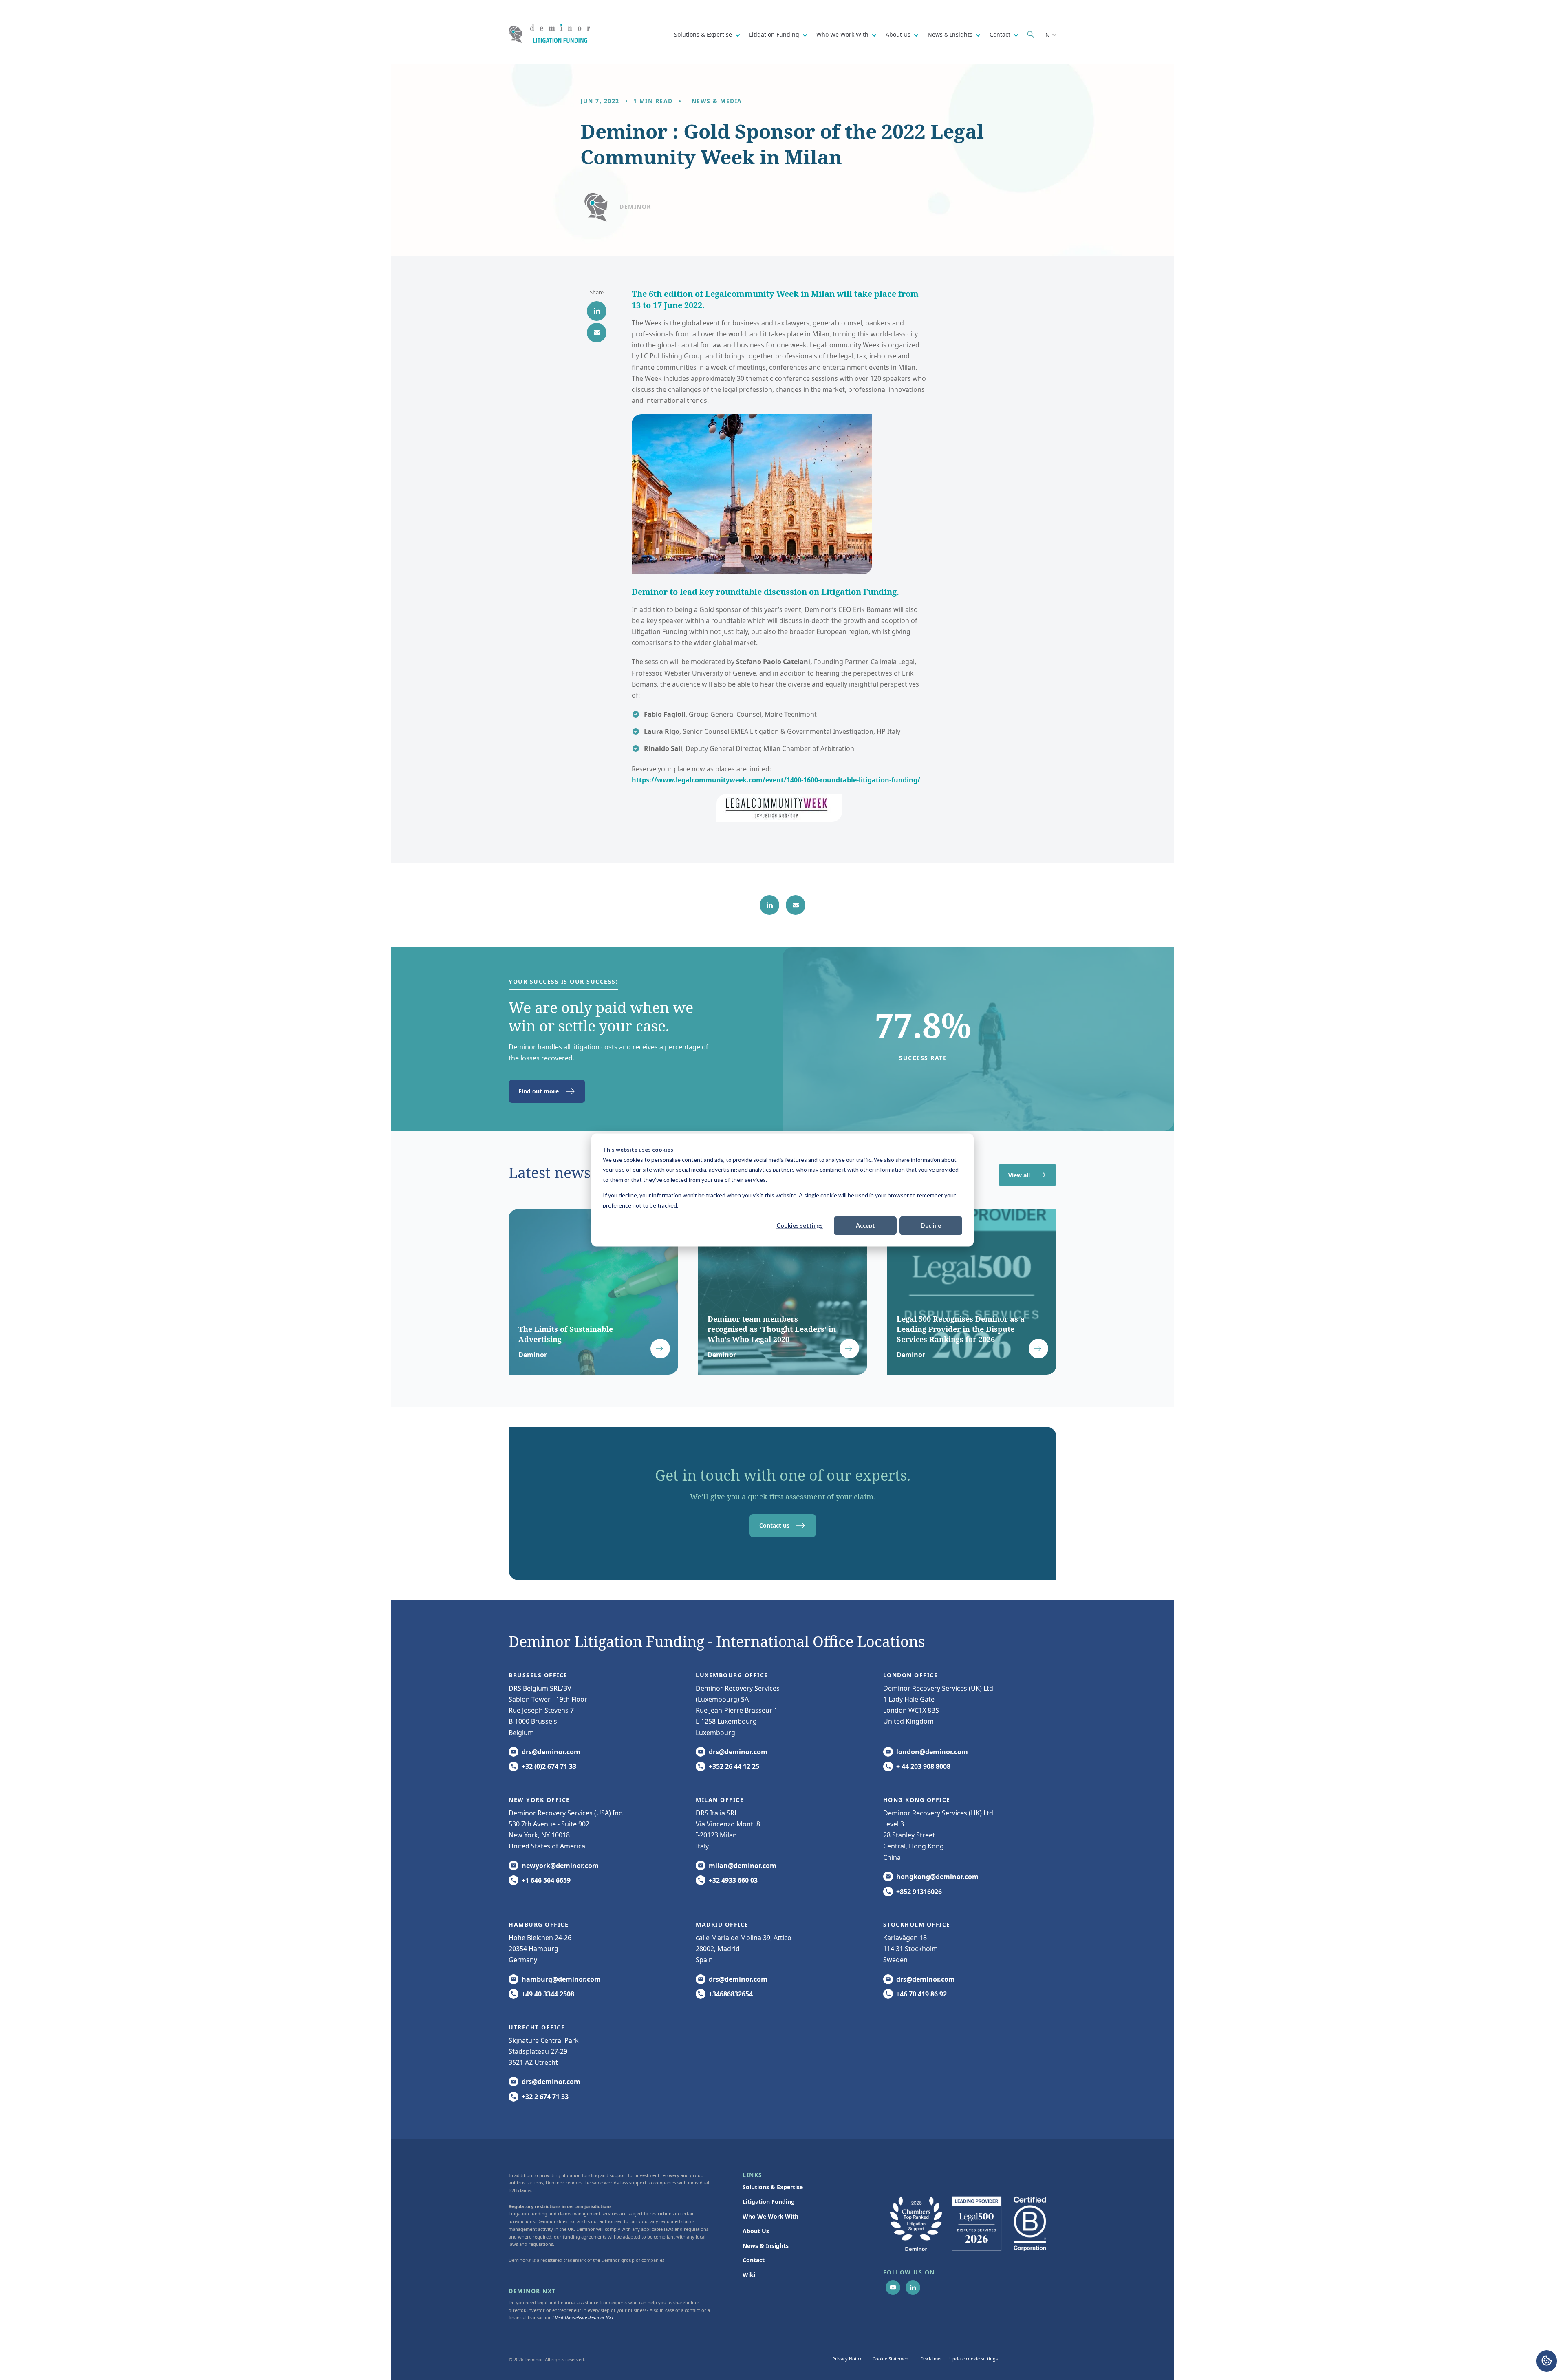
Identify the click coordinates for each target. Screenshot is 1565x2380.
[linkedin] (597, 311)
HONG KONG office (917, 1800)
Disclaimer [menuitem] (931, 2359)
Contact (1001, 34)
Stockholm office (917, 1924)
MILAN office (720, 1800)
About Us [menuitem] (756, 2231)
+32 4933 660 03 (733, 1880)
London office (911, 1675)
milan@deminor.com (743, 1866)
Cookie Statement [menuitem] (891, 2359)
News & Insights (951, 34)
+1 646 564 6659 (546, 1880)
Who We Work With (843, 34)
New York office (539, 1800)
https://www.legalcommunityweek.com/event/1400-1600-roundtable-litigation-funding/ (776, 780)
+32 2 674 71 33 (545, 2097)
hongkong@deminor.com (937, 1877)
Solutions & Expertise (704, 34)
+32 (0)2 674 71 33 (549, 1766)
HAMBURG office (539, 1924)
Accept (865, 1225)
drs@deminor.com (551, 1752)
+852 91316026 (919, 1892)
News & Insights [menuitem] (766, 2246)
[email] (597, 333)
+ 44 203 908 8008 (923, 1766)
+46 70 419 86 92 (921, 1994)
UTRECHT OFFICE (537, 2027)
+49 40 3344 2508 (548, 1994)
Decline (931, 1225)
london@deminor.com (932, 1752)
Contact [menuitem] (754, 2260)
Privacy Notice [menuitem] (847, 2359)
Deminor (635, 206)
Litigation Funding (775, 34)
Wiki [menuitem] (749, 2275)
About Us (899, 34)
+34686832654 (731, 1994)
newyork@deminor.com (560, 1866)
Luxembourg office (732, 1675)
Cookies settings (800, 1225)
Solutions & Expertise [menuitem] (773, 2187)
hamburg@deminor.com (561, 1979)
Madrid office (722, 1924)
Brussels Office (538, 1675)
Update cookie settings (973, 2359)
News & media (717, 101)
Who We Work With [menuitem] (770, 2216)
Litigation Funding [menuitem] (769, 2202)
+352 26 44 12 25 (734, 1766)
